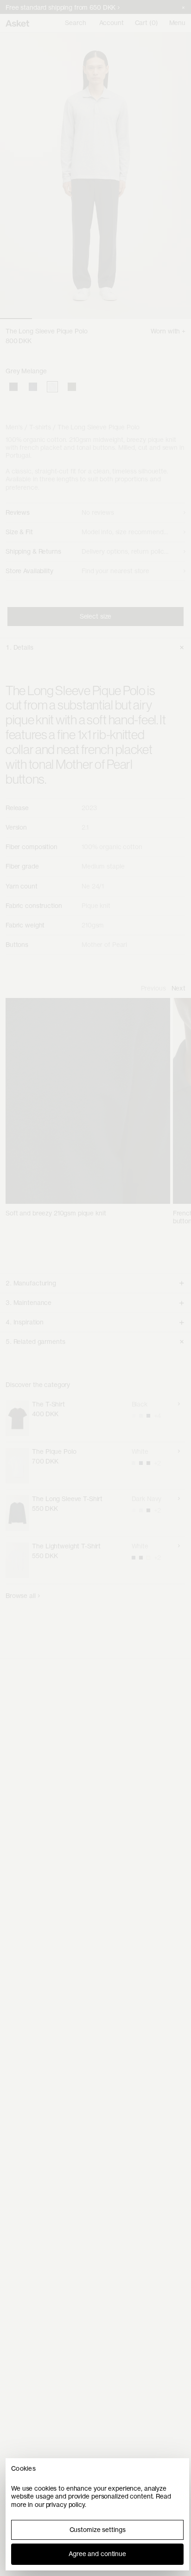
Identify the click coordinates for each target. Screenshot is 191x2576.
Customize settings (98, 2530)
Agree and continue (97, 2554)
